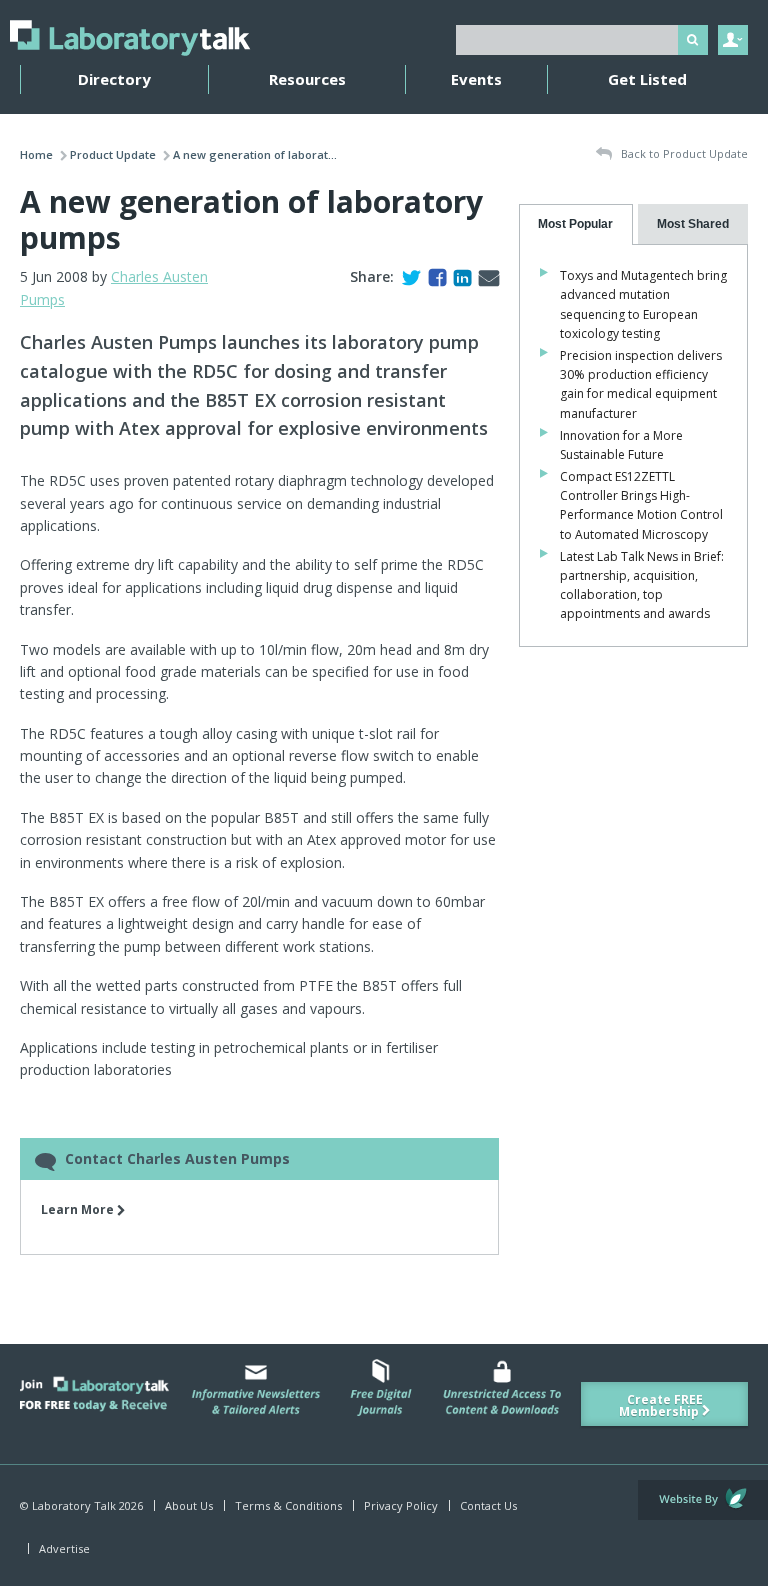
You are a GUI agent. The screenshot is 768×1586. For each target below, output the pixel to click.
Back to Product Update (683, 153)
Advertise (64, 1548)
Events (476, 79)
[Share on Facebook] (433, 276)
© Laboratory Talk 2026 (81, 1505)
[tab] (576, 224)
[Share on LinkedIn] (458, 276)
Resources (307, 79)
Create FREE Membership (661, 1405)
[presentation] (576, 224)
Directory (114, 79)
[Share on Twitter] (407, 276)
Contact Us (488, 1505)
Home (36, 154)
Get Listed (647, 79)
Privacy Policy (401, 1505)
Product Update (113, 154)
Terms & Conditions (288, 1505)
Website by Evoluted (703, 1500)
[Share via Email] (485, 276)
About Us (189, 1505)
